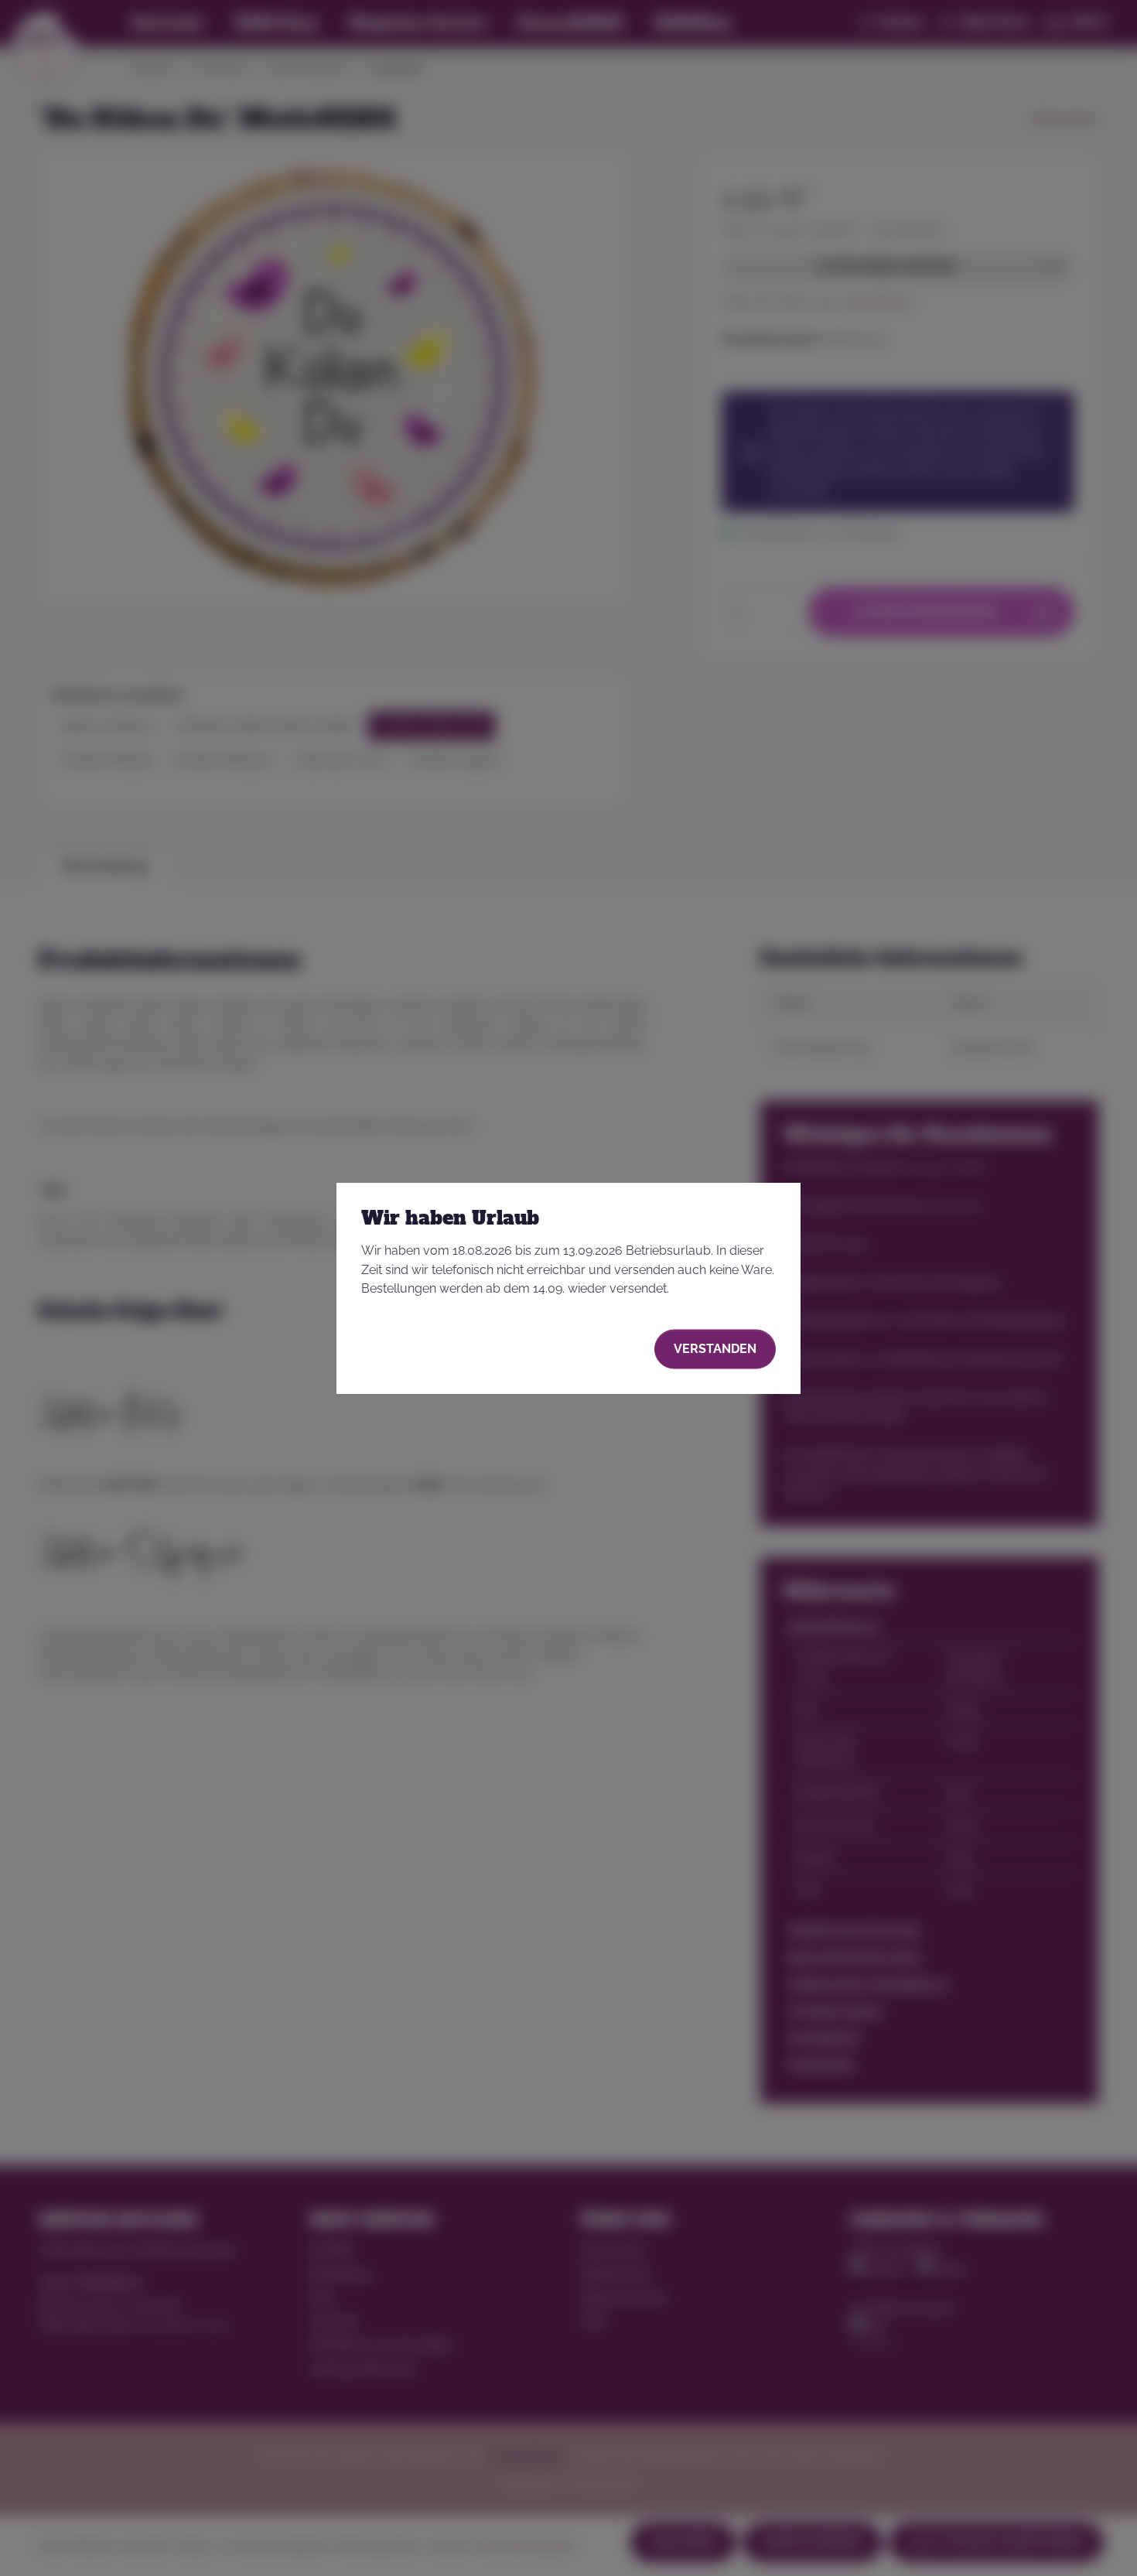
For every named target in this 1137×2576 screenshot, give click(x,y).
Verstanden (715, 1349)
